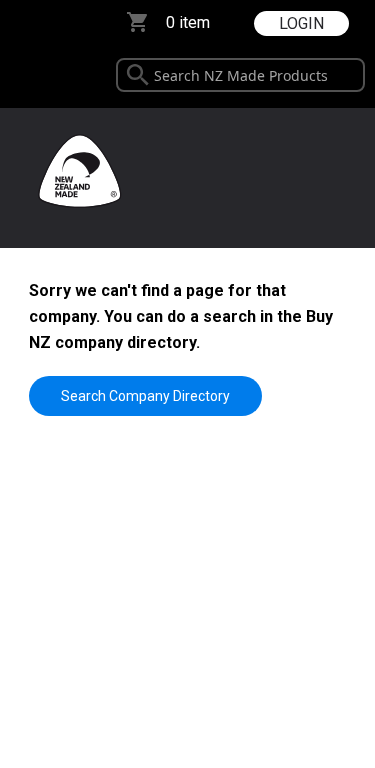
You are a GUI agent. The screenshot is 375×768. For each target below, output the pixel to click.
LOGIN (301, 23)
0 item (188, 22)
